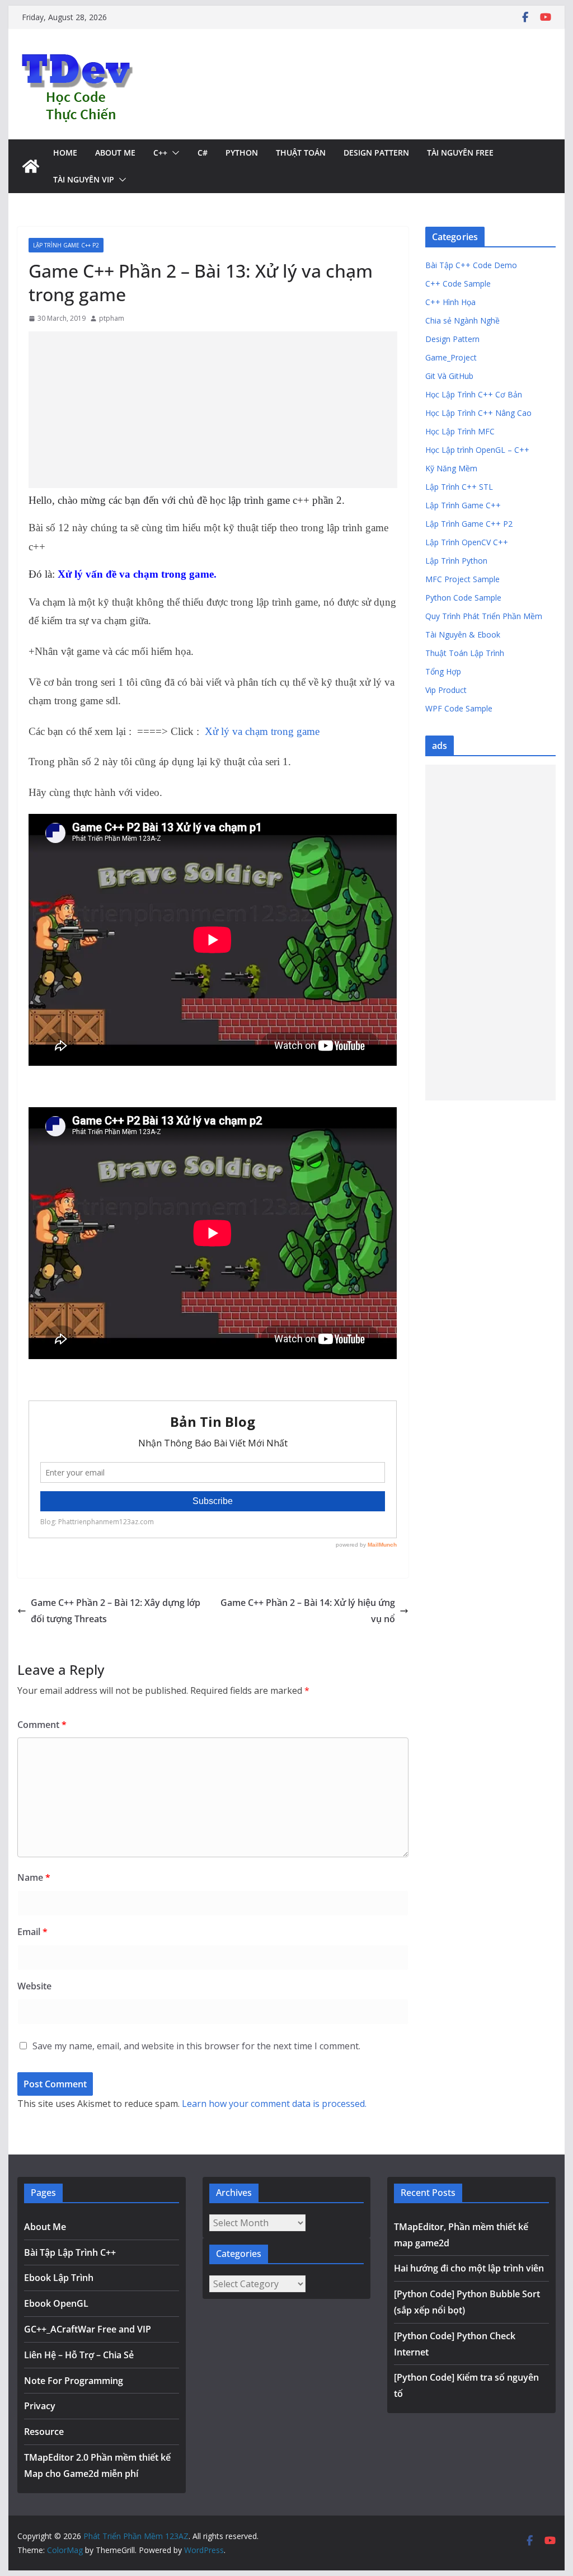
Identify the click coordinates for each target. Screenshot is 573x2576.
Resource (44, 2432)
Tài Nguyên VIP (84, 179)
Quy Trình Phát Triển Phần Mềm (484, 616)
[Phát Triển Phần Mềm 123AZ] (31, 166)
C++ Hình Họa (450, 302)
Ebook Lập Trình (59, 2278)
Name (34, 1877)
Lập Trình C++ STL (459, 487)
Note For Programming (74, 2381)
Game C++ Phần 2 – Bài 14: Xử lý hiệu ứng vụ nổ (308, 1611)
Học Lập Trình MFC (460, 431)
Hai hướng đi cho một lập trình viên (469, 2268)
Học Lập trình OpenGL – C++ (477, 450)
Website (34, 1986)
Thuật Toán (301, 153)
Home (65, 153)
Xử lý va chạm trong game (262, 731)
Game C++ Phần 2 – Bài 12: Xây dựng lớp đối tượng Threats (116, 1611)
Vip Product (446, 690)
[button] (173, 153)
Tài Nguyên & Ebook (463, 634)
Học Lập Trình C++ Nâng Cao (478, 413)
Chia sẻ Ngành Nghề (462, 320)
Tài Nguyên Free (460, 153)
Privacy (40, 2406)
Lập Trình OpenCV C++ (467, 542)
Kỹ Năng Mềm (451, 468)
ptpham (112, 318)
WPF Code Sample (459, 708)
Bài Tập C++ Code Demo (471, 265)
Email (32, 1932)
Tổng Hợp (443, 671)
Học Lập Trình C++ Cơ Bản (474, 394)
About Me (115, 153)
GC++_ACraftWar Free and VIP (88, 2329)
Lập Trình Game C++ (463, 505)
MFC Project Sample (462, 579)
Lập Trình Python (456, 561)
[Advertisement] (213, 410)
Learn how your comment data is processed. (274, 2104)
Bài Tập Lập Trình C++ (70, 2252)
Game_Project (451, 357)
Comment (42, 1725)
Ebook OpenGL (56, 2303)
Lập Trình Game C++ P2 (66, 245)
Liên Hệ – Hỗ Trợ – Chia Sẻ (79, 2355)
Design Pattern (376, 153)
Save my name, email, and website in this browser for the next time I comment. (196, 2046)
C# (203, 153)
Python (242, 153)
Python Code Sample (463, 598)
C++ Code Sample (458, 284)
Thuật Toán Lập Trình (465, 653)
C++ (160, 153)
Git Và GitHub (449, 376)
